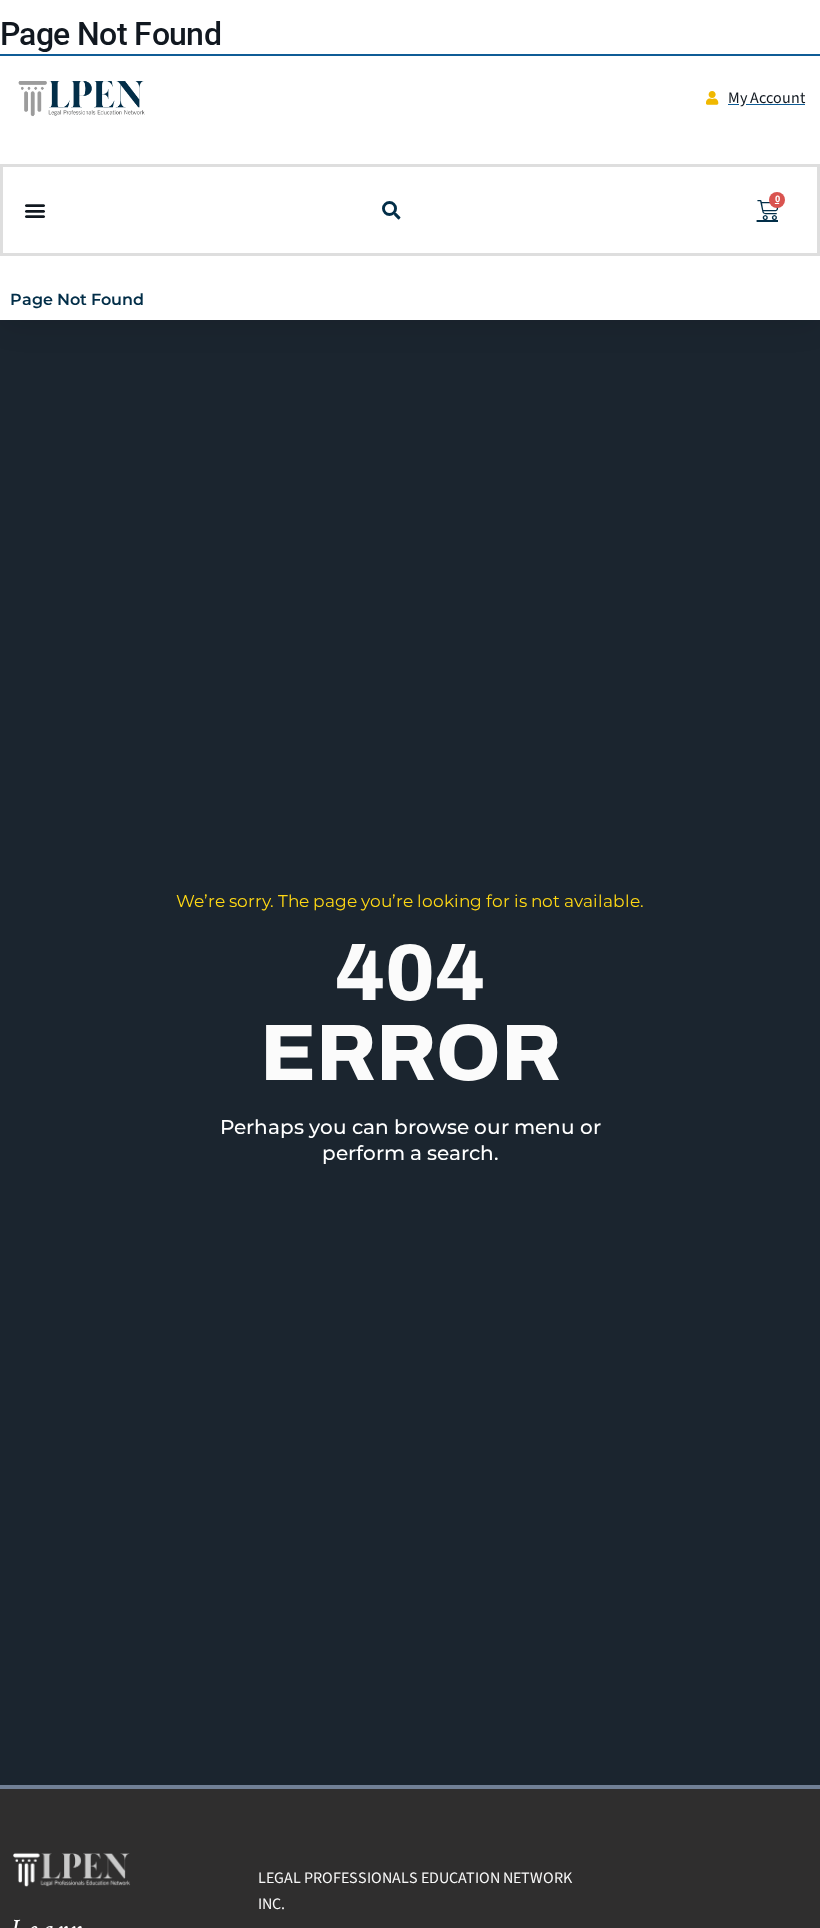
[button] (34, 210)
